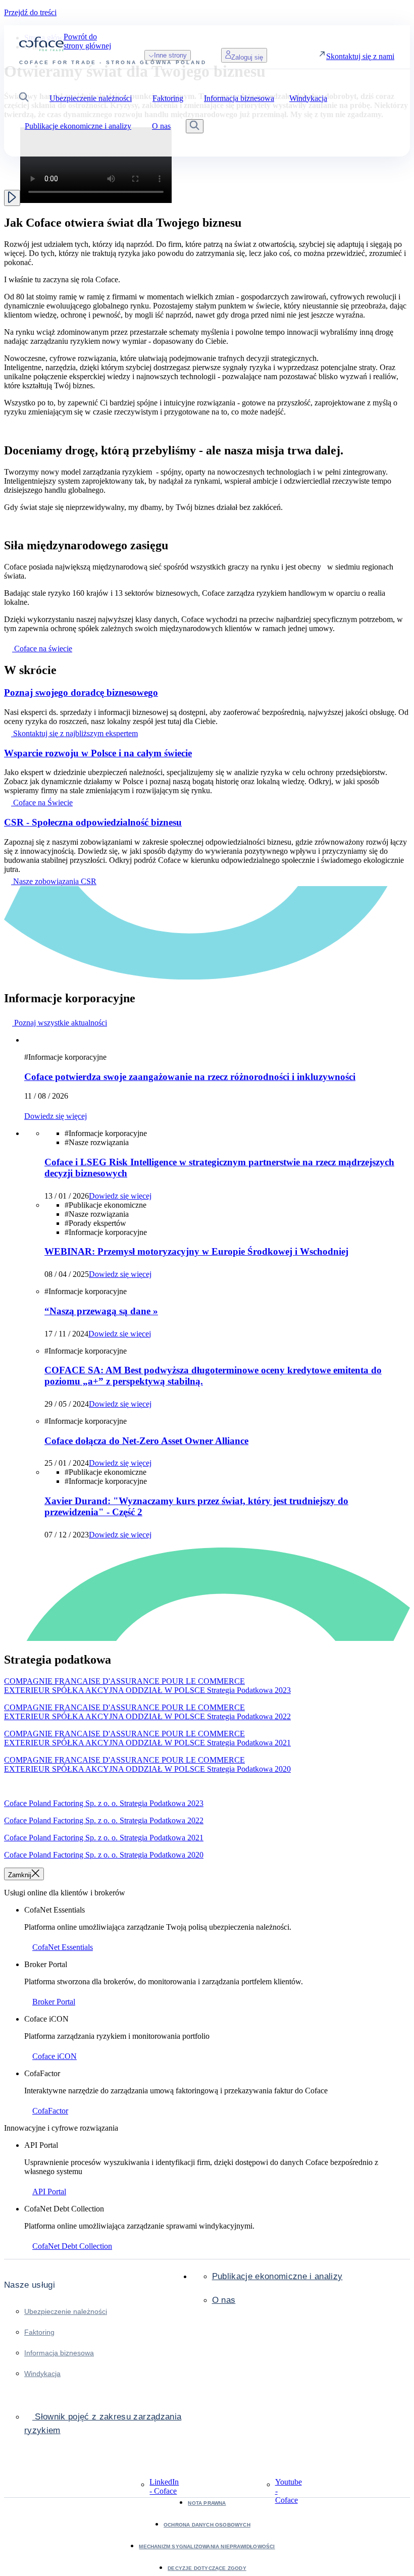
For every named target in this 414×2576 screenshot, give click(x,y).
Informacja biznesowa (59, 2353)
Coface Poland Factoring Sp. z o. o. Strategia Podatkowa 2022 (104, 1820)
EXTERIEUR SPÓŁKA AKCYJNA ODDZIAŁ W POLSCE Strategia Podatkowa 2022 (147, 1716)
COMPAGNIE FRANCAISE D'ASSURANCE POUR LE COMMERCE (124, 1681)
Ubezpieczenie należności (66, 2311)
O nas (224, 2300)
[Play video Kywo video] (12, 198)
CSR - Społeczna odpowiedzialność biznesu (93, 822)
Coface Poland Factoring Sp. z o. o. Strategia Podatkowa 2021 (104, 1838)
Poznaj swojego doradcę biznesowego (81, 692)
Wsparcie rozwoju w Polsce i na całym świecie (98, 753)
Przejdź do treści (30, 12)
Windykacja (42, 2374)
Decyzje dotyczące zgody (207, 2568)
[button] (24, 98)
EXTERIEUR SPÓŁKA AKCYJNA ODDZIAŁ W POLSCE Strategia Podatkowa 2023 (147, 1690)
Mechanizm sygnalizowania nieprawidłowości (207, 2546)
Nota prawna (207, 2503)
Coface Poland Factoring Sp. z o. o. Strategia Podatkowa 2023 (104, 1803)
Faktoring (39, 2332)
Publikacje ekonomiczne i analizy (277, 2276)
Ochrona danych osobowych (207, 2525)
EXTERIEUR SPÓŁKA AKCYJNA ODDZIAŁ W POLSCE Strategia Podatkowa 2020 (147, 1769)
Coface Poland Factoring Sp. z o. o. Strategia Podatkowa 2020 (104, 1855)
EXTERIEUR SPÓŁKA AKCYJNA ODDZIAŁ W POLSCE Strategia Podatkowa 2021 (147, 1743)
